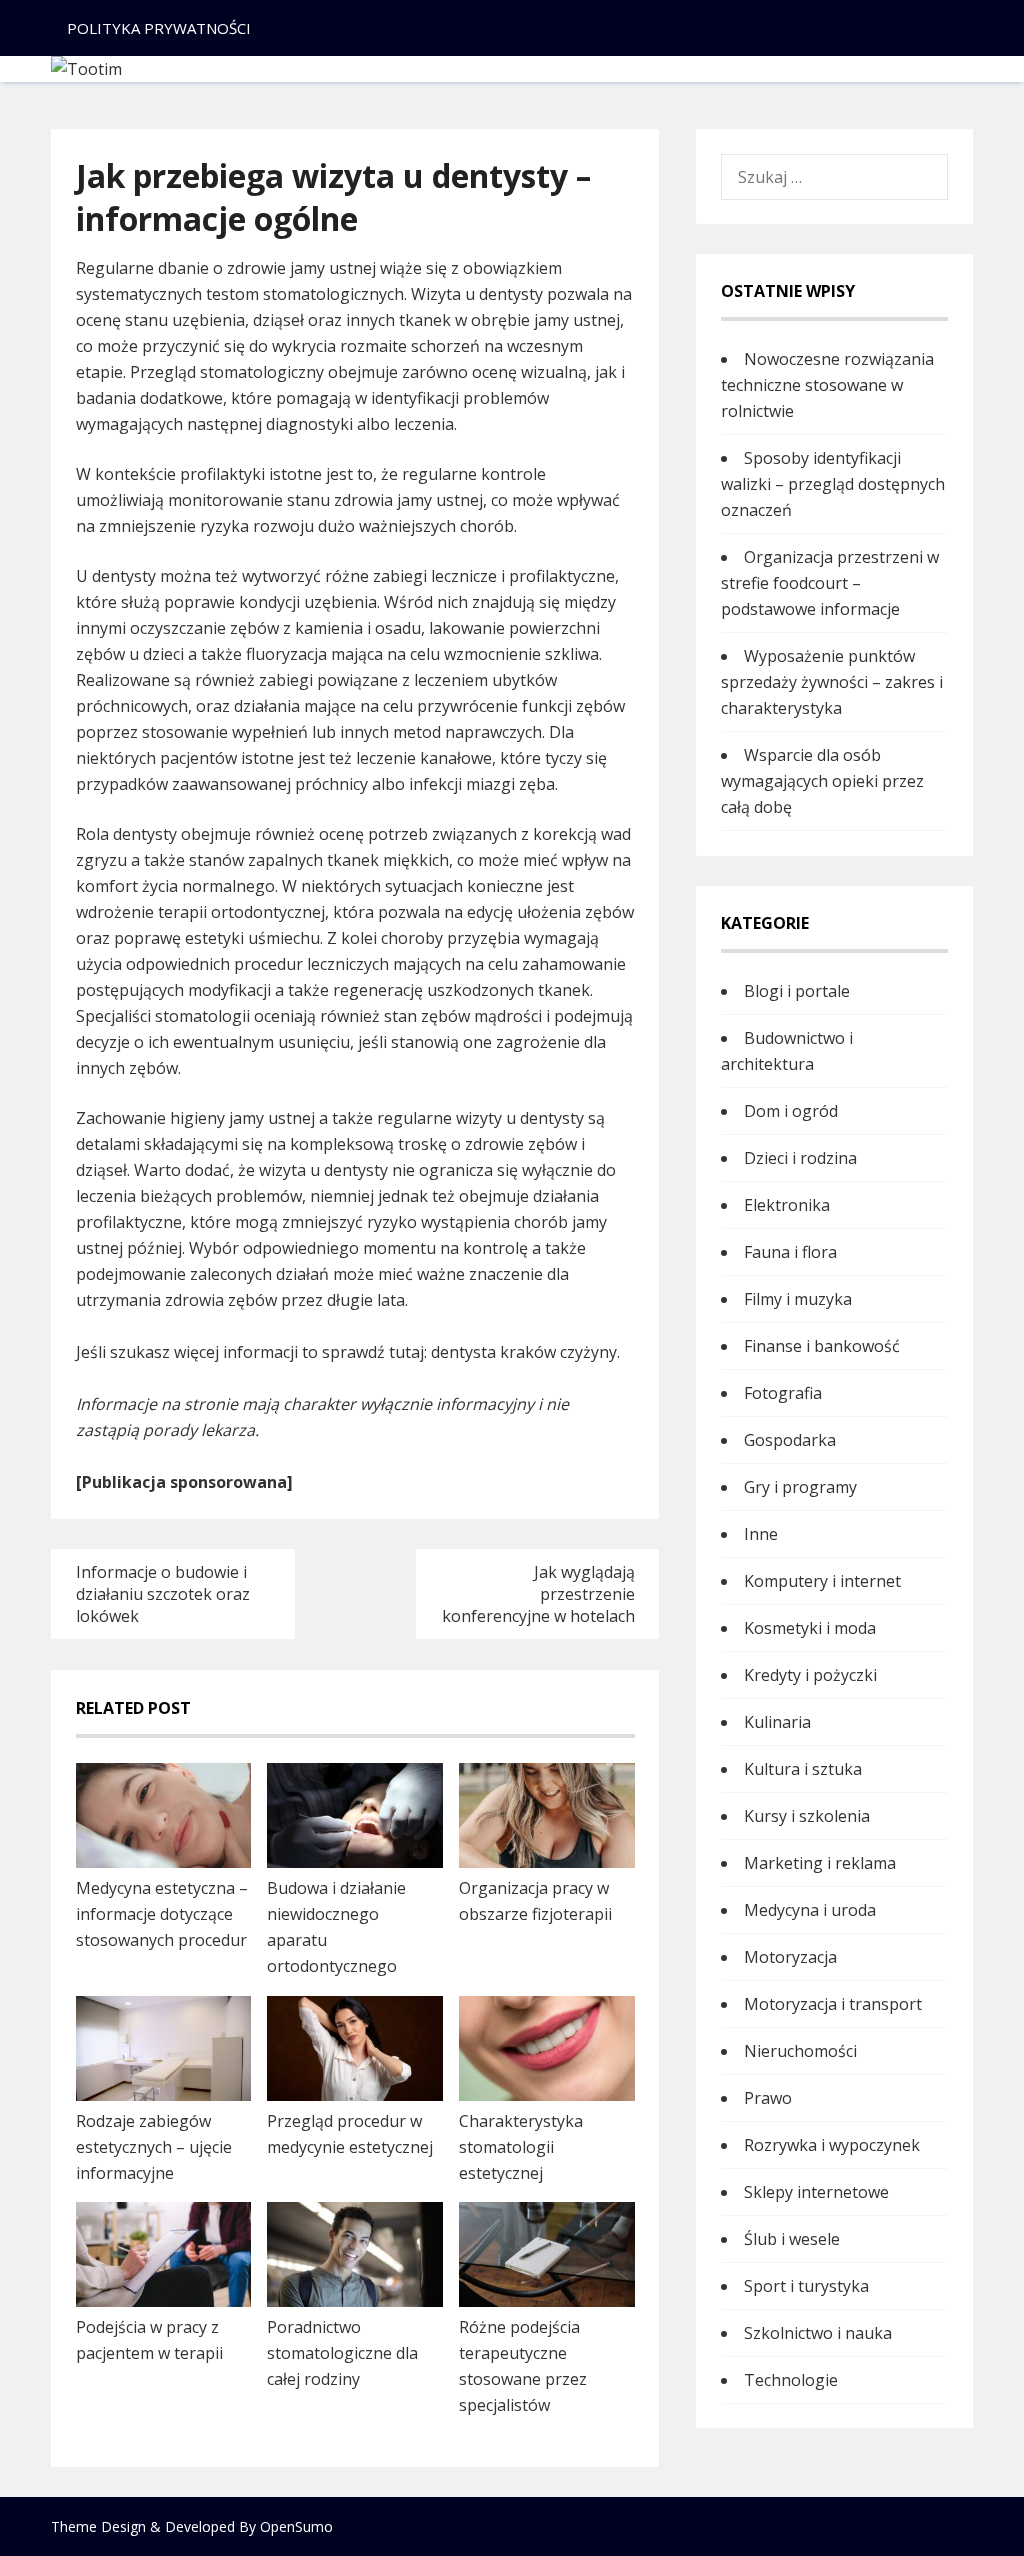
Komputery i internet (822, 1581)
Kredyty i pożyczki (810, 1675)
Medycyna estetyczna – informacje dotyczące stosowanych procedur (162, 1914)
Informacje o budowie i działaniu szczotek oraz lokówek (163, 1594)
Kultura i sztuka (803, 1769)
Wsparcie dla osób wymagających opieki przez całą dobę (822, 781)
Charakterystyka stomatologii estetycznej (521, 2147)
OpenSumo (296, 2526)
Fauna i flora (790, 1252)
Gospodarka (790, 1440)
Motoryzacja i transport (833, 2004)
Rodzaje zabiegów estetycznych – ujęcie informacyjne (154, 2147)
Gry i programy (800, 1487)
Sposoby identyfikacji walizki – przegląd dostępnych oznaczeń (833, 484)
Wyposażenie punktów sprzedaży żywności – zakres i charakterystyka (832, 682)
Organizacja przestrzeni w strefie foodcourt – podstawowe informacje (830, 583)
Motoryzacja (790, 1957)
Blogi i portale (797, 991)
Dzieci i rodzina (800, 1158)
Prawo (768, 2098)
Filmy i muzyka (798, 1299)
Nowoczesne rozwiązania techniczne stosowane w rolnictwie (827, 385)
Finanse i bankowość (822, 1346)
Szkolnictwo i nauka (818, 2333)
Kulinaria (777, 1722)
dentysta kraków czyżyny (524, 1352)
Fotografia (783, 1393)
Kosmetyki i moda (810, 1628)
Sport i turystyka (806, 2286)
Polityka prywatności (159, 28)
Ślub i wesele (792, 2239)
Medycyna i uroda (810, 1910)
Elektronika (787, 1205)
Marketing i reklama (820, 1863)
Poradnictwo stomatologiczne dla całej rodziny (342, 2353)
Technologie (791, 2380)
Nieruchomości (800, 2051)
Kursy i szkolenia (807, 1816)
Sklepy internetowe (816, 2192)
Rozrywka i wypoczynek (832, 2145)
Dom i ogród (791, 1111)
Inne (761, 1534)
